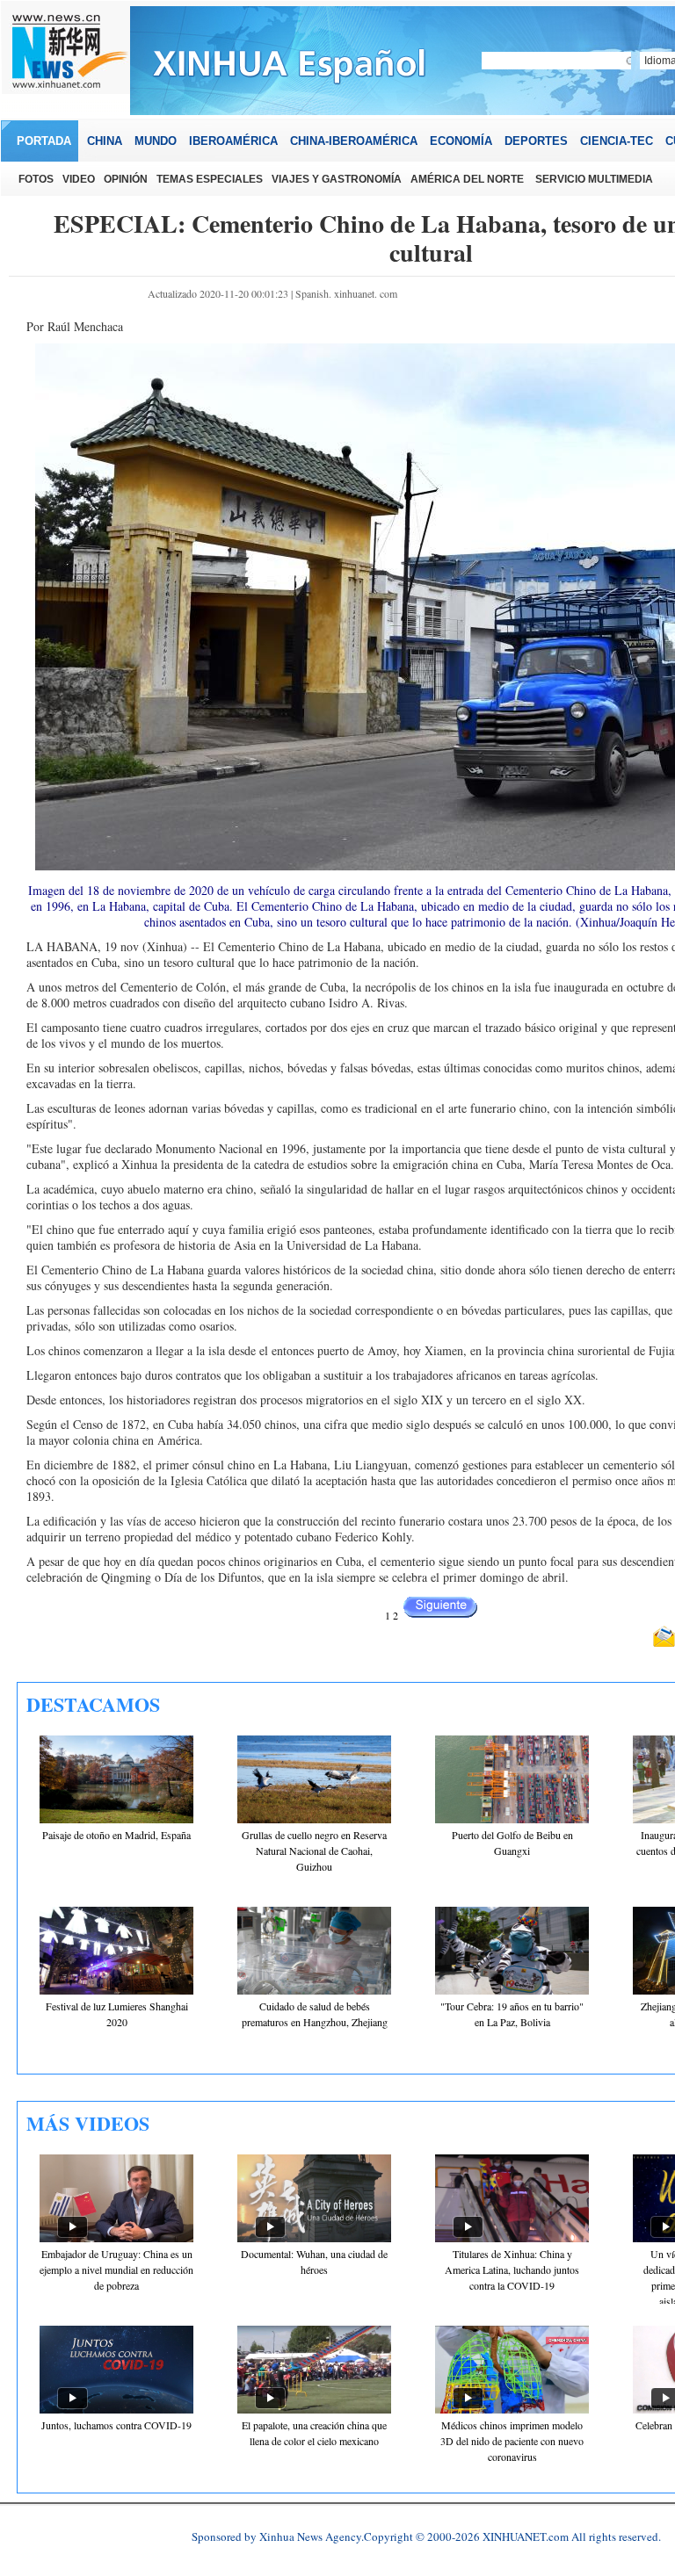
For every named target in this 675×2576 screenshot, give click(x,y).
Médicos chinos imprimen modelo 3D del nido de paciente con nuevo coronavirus (512, 2441)
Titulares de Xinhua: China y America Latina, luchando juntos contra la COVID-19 (512, 2269)
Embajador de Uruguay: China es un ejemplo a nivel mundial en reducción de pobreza (116, 2269)
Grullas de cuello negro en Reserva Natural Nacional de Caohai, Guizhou (314, 1851)
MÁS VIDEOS (88, 2123)
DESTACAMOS (93, 1704)
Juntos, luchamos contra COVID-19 (116, 2425)
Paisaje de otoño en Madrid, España (116, 1835)
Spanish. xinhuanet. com (346, 293)
